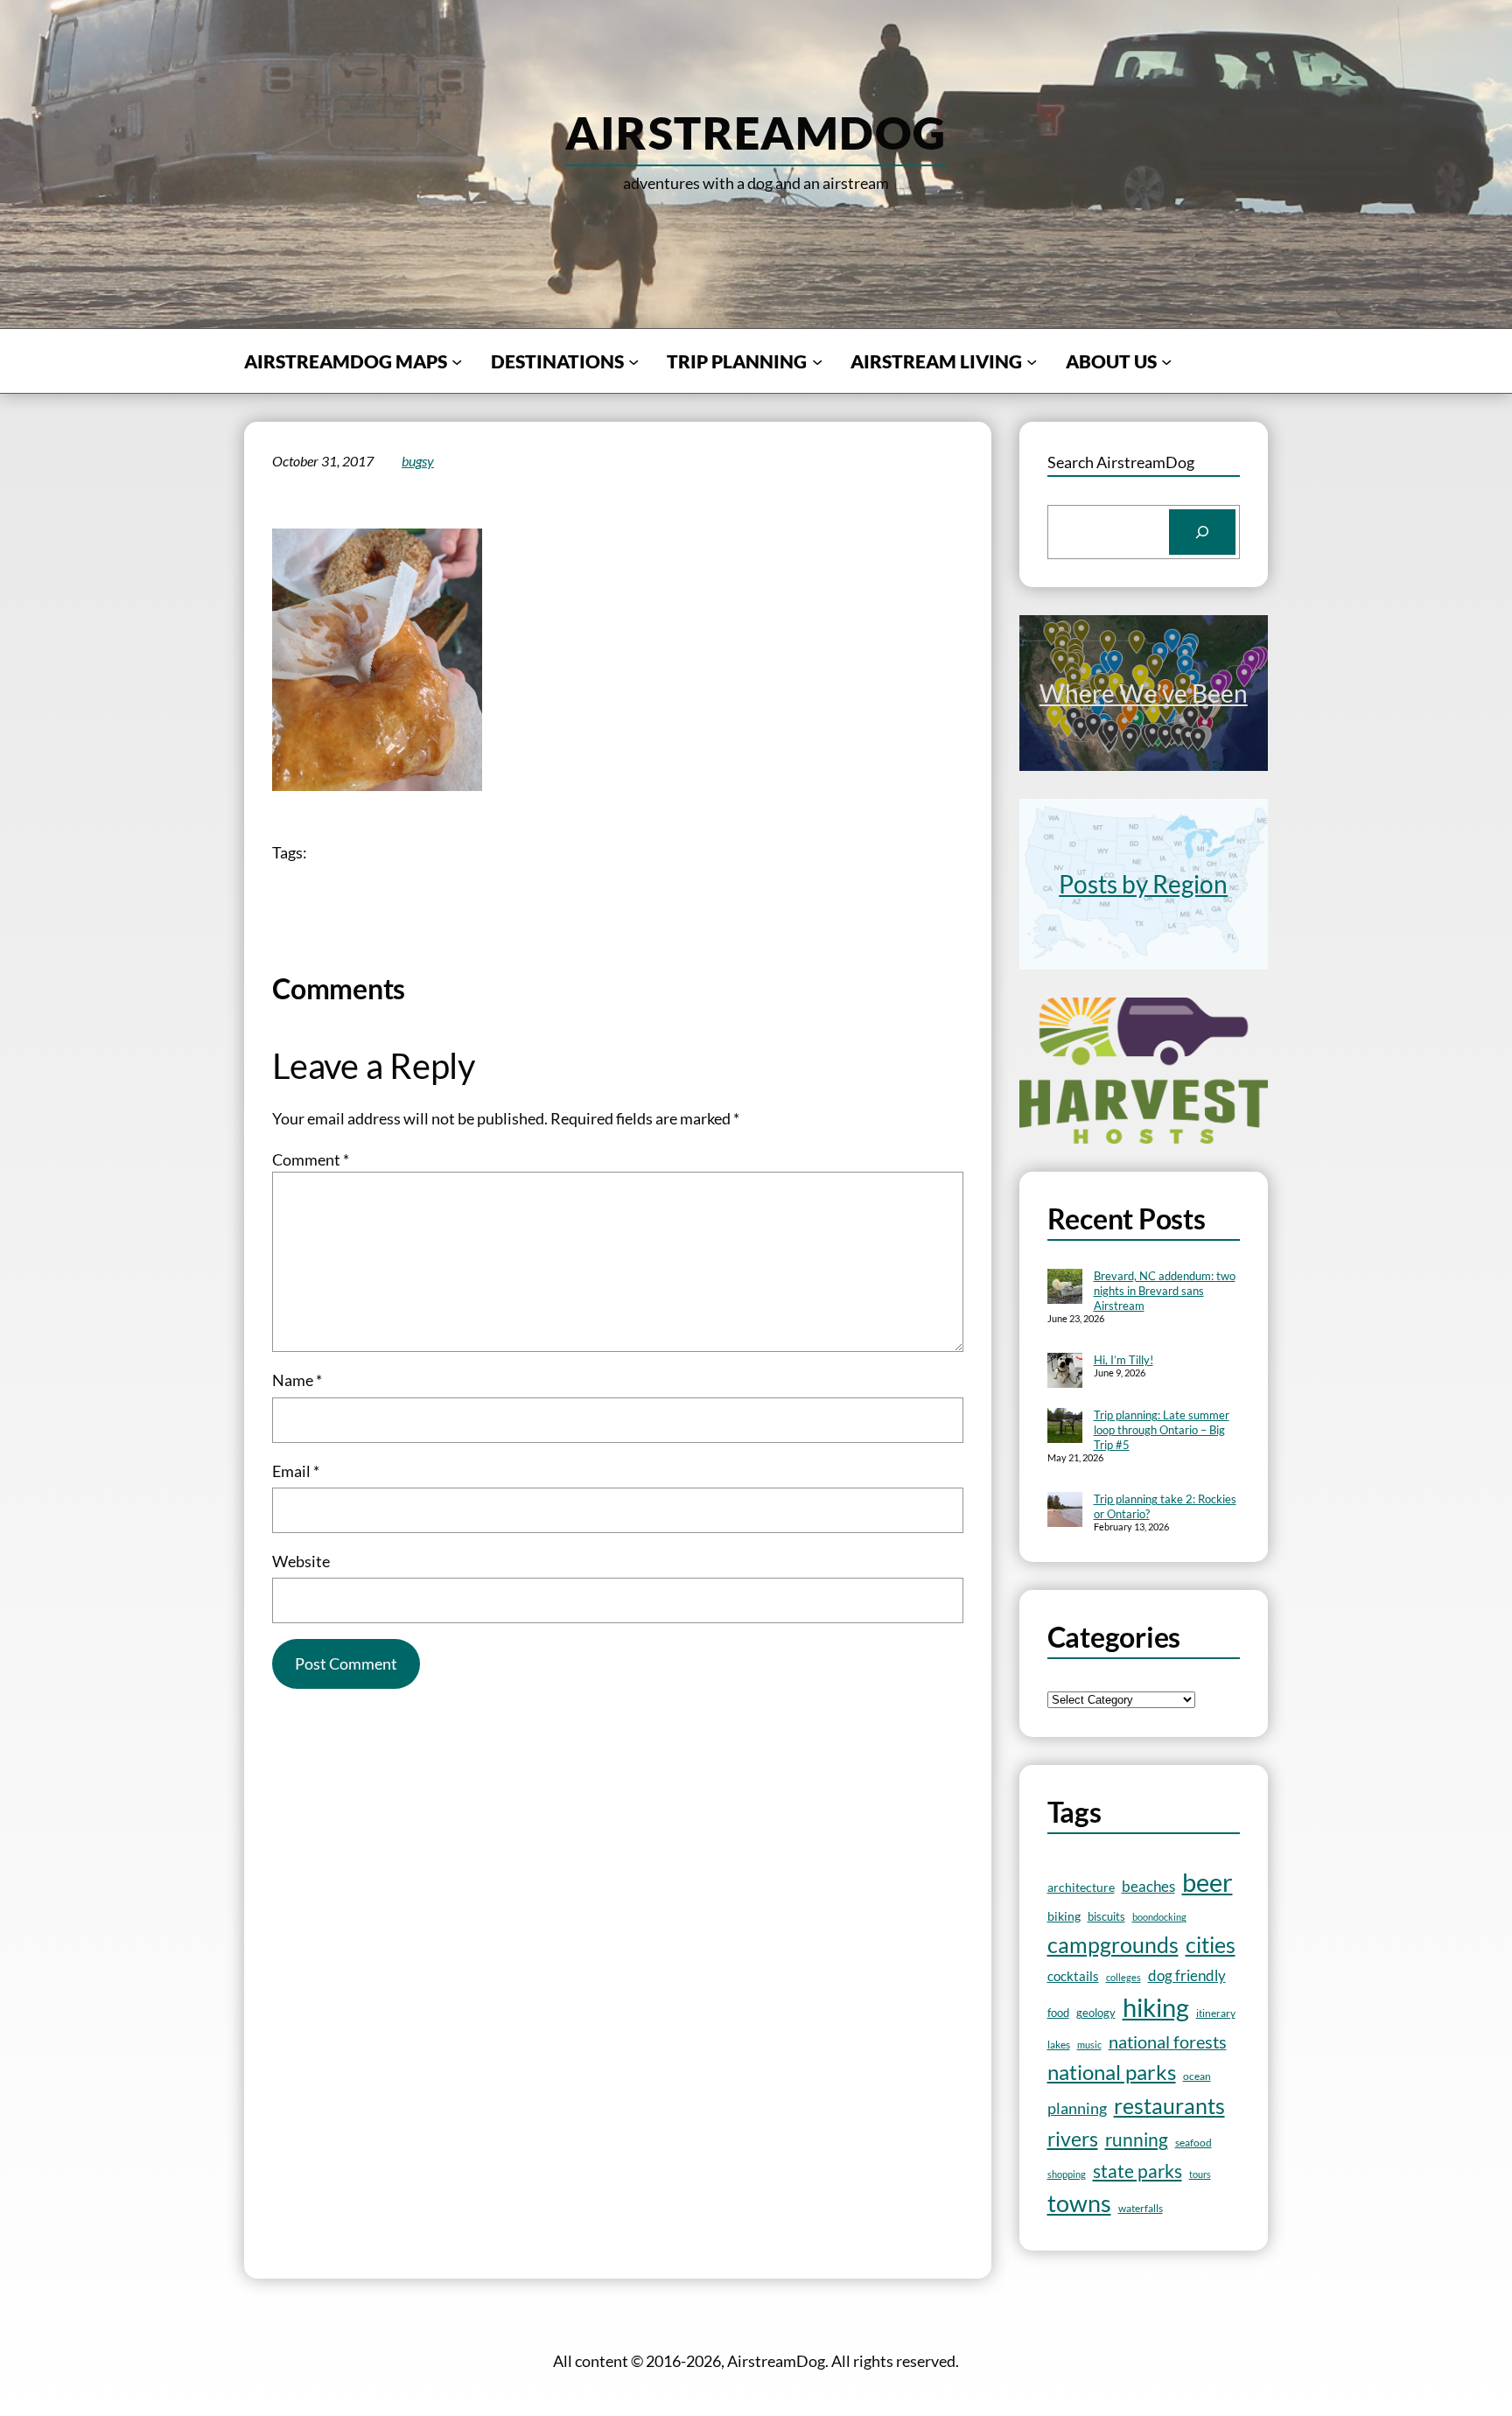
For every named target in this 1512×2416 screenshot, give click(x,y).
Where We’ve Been (1144, 693)
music (1089, 2045)
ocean (1197, 2076)
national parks (1112, 2072)
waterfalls (1141, 2208)
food (1058, 2013)
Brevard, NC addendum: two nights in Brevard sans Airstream (1165, 1291)
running (1137, 2139)
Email (296, 1471)
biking (1064, 1916)
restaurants (1169, 2105)
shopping (1067, 2174)
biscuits (1106, 1916)
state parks (1137, 2171)
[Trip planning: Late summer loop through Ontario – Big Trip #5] (1065, 1427)
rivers (1073, 2139)
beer (1207, 1882)
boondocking (1159, 1917)
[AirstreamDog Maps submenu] (457, 361)
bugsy (418, 461)
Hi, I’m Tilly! (1123, 1360)
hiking (1156, 2007)
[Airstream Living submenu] (1032, 361)
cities (1211, 1945)
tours (1200, 2174)
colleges (1123, 1977)
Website (301, 1561)
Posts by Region (1143, 884)
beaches (1148, 1886)
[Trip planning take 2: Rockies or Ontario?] (1065, 1511)
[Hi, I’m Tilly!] (1065, 1372)
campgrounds (1113, 1945)
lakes (1059, 2044)
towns (1079, 2203)
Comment (311, 1159)
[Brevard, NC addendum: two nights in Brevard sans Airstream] (1065, 1288)
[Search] (1202, 532)
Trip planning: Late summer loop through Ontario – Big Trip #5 (1162, 1430)
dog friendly (1187, 1975)
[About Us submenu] (1166, 361)
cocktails (1073, 1976)
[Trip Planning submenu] (817, 361)
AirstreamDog (756, 132)
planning (1077, 2108)
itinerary (1216, 2013)
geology (1096, 2013)
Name (297, 1380)
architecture (1081, 1887)
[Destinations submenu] (633, 361)
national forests (1168, 2042)
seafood (1193, 2143)
